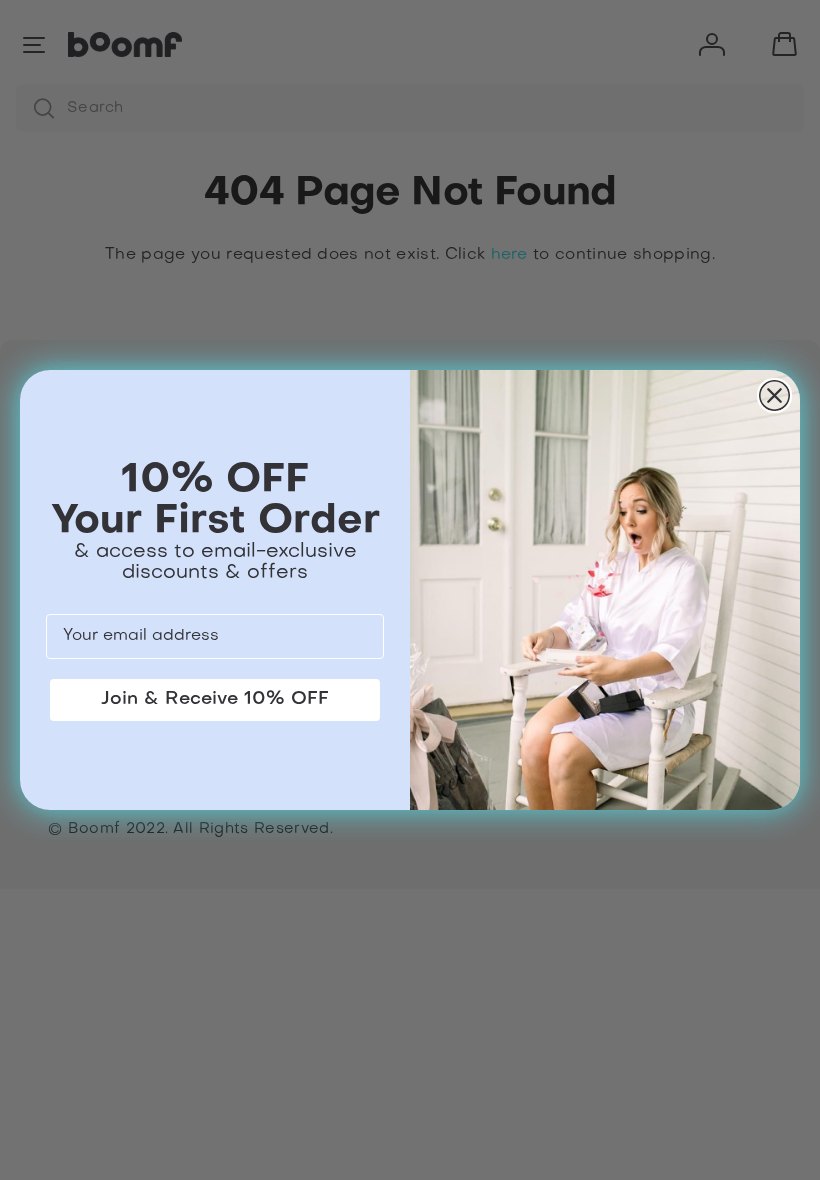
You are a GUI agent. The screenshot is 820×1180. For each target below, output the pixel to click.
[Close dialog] (774, 395)
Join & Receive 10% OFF (215, 699)
